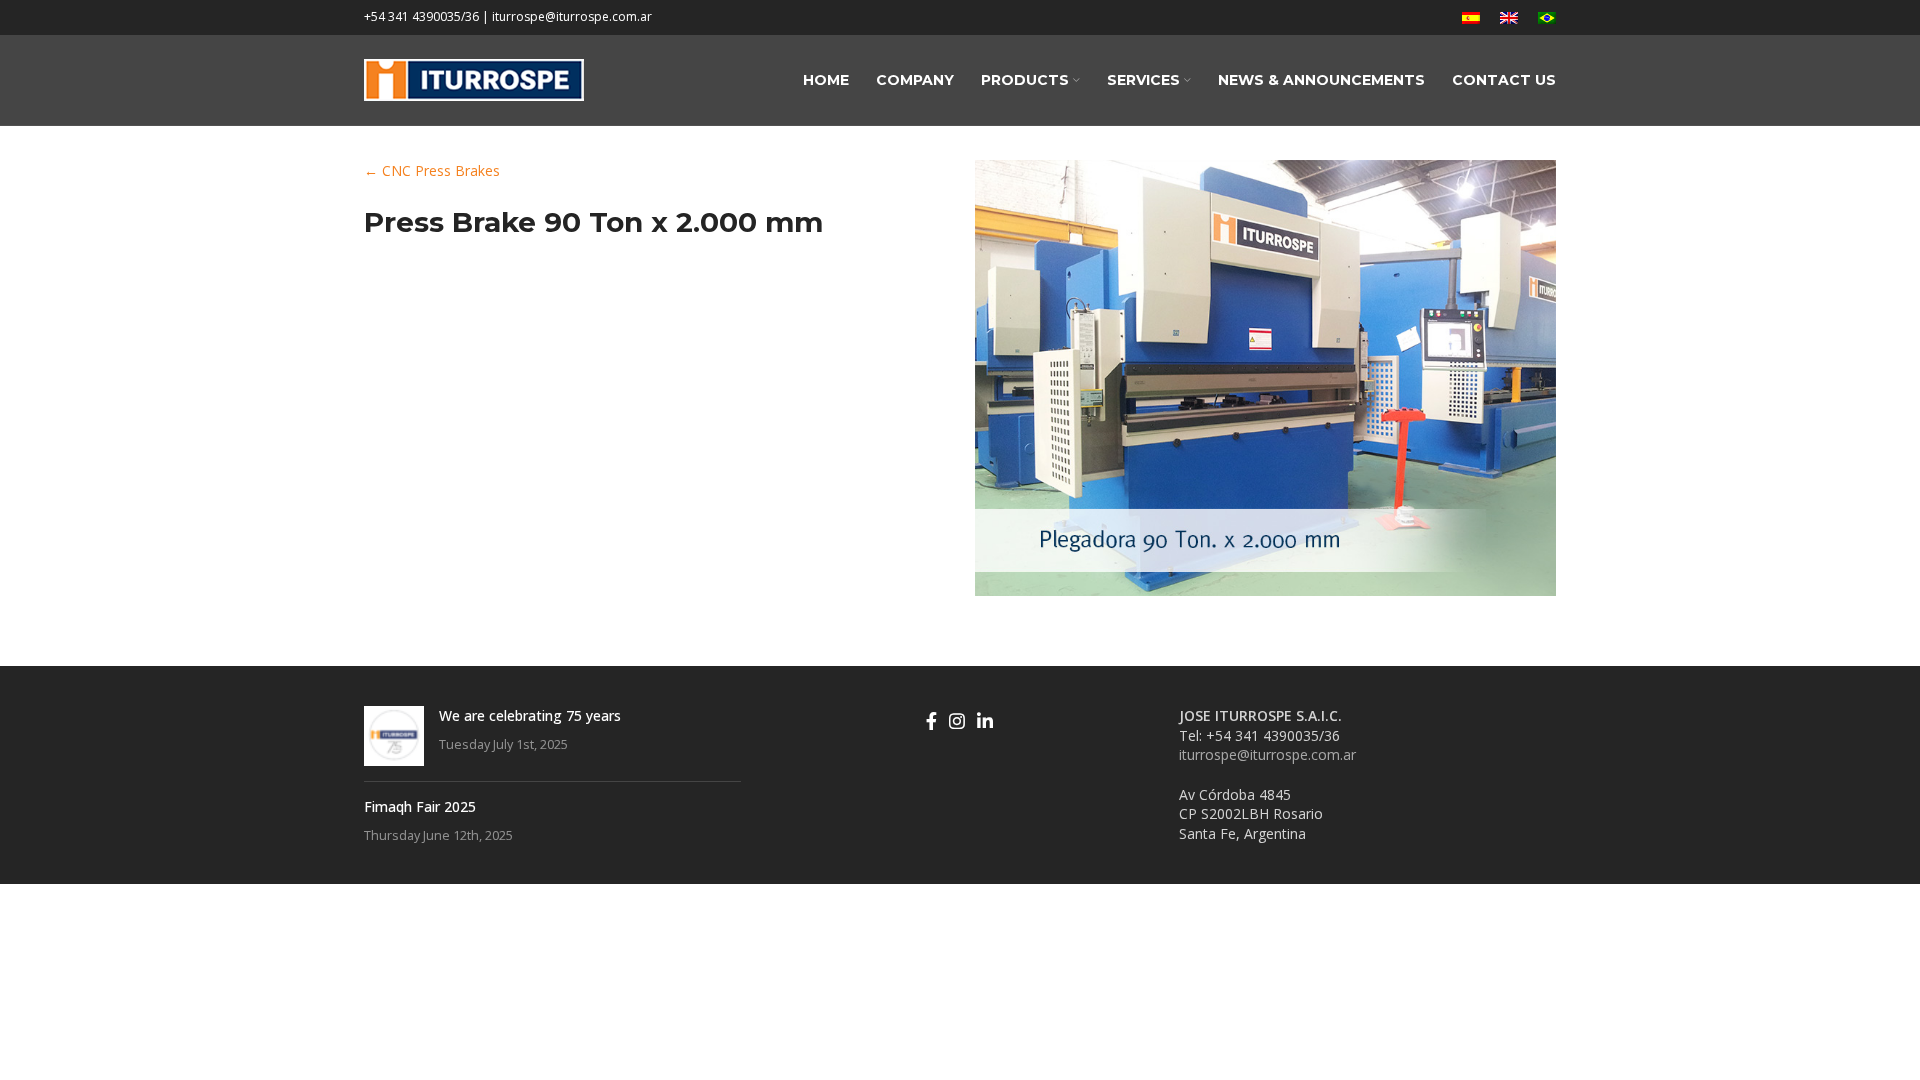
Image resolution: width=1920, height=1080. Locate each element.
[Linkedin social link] (985, 721)
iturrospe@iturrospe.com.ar (1267, 754)
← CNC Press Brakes (432, 170)
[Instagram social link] (957, 721)
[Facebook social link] (931, 721)
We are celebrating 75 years (530, 715)
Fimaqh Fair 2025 (420, 806)
